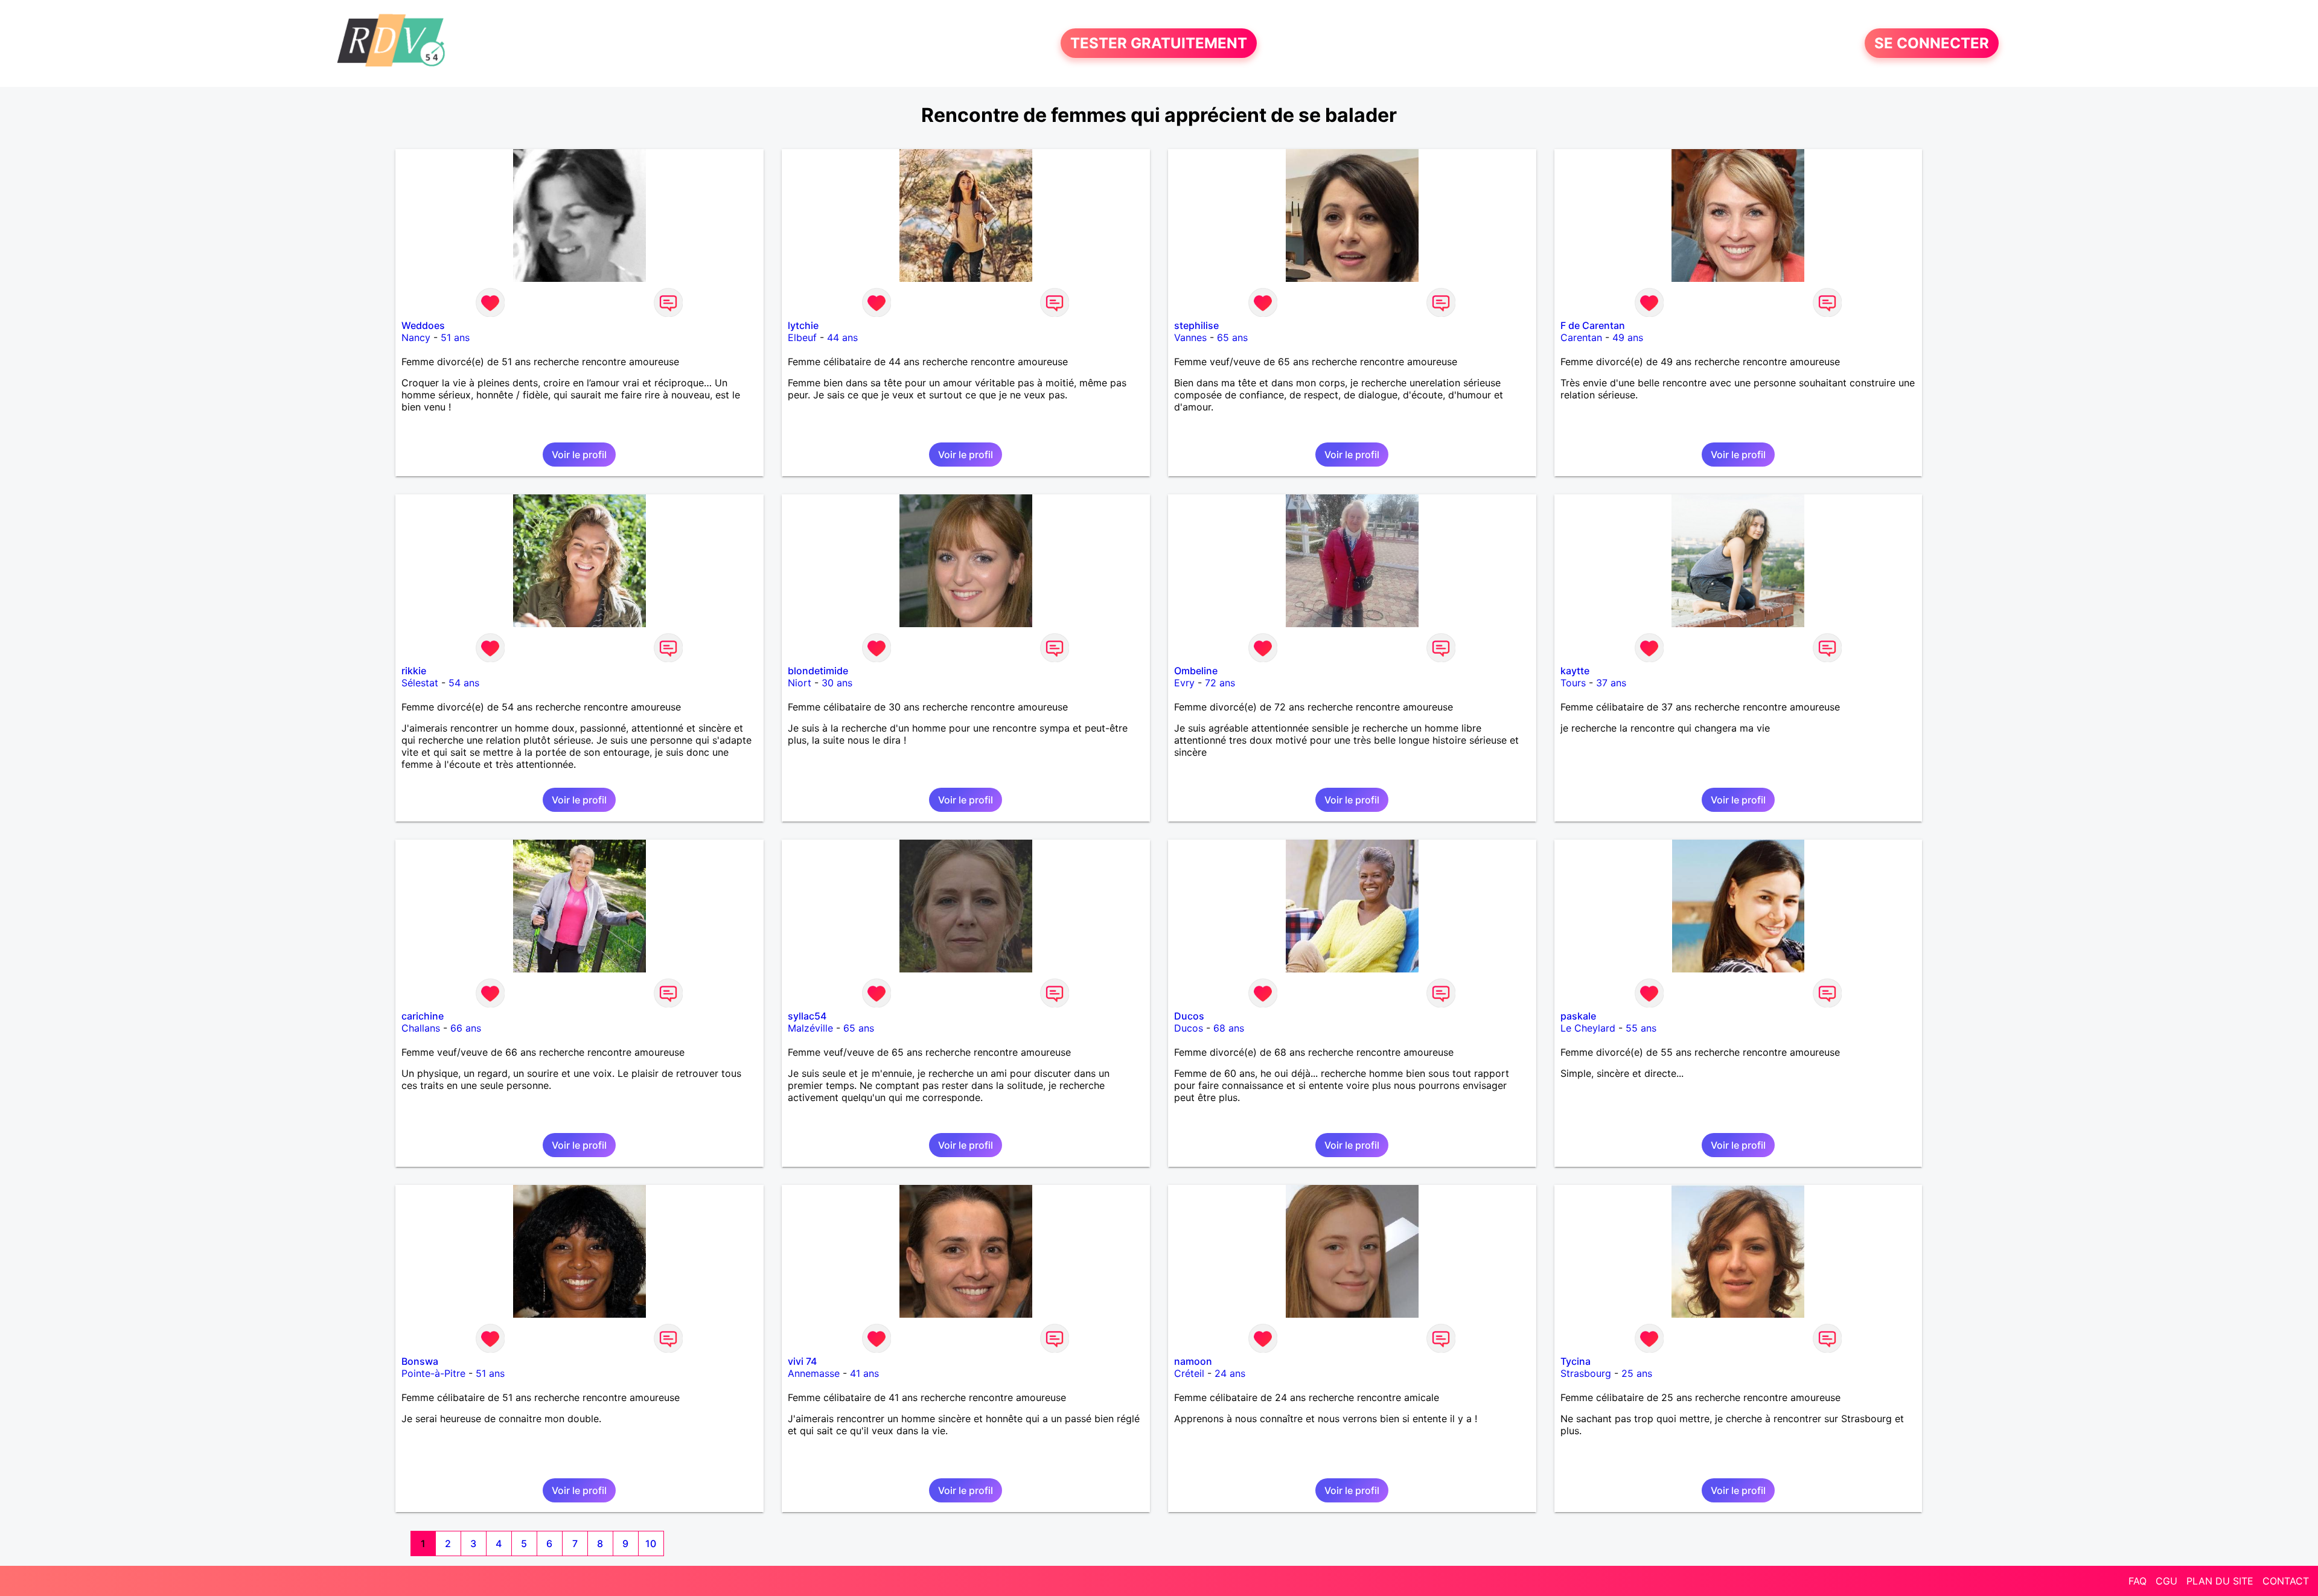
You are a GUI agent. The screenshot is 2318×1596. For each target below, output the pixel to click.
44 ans (842, 337)
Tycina (1576, 1361)
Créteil (1189, 1373)
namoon (1193, 1361)
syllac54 (807, 1016)
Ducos (1189, 1016)
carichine (423, 1016)
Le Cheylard (1588, 1028)
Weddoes (423, 325)
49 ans (1628, 337)
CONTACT (2286, 1581)
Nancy (416, 337)
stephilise (1196, 325)
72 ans (1220, 683)
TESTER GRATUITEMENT (1159, 43)
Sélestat (420, 683)
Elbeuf (802, 337)
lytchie (803, 325)
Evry (1184, 683)
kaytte (1575, 671)
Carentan (1581, 337)
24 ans (1230, 1373)
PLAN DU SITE (2220, 1581)
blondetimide (818, 671)
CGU (2166, 1581)
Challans (421, 1028)
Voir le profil (579, 455)
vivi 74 (802, 1361)
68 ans (1229, 1028)
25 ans (1637, 1373)
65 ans (1232, 337)
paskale (1578, 1016)
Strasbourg (1586, 1373)
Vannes (1190, 337)
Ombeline (1196, 671)
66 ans (466, 1028)
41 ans (864, 1373)
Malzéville (810, 1028)
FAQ (2138, 1581)
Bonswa (420, 1361)
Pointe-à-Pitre (433, 1373)
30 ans (837, 683)
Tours (1573, 683)
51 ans (455, 337)
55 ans (1641, 1028)
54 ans (464, 683)
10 (651, 1543)
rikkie (414, 671)
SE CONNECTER (1932, 43)
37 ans (1611, 683)
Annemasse (814, 1373)
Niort (800, 683)
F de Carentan (1593, 325)
